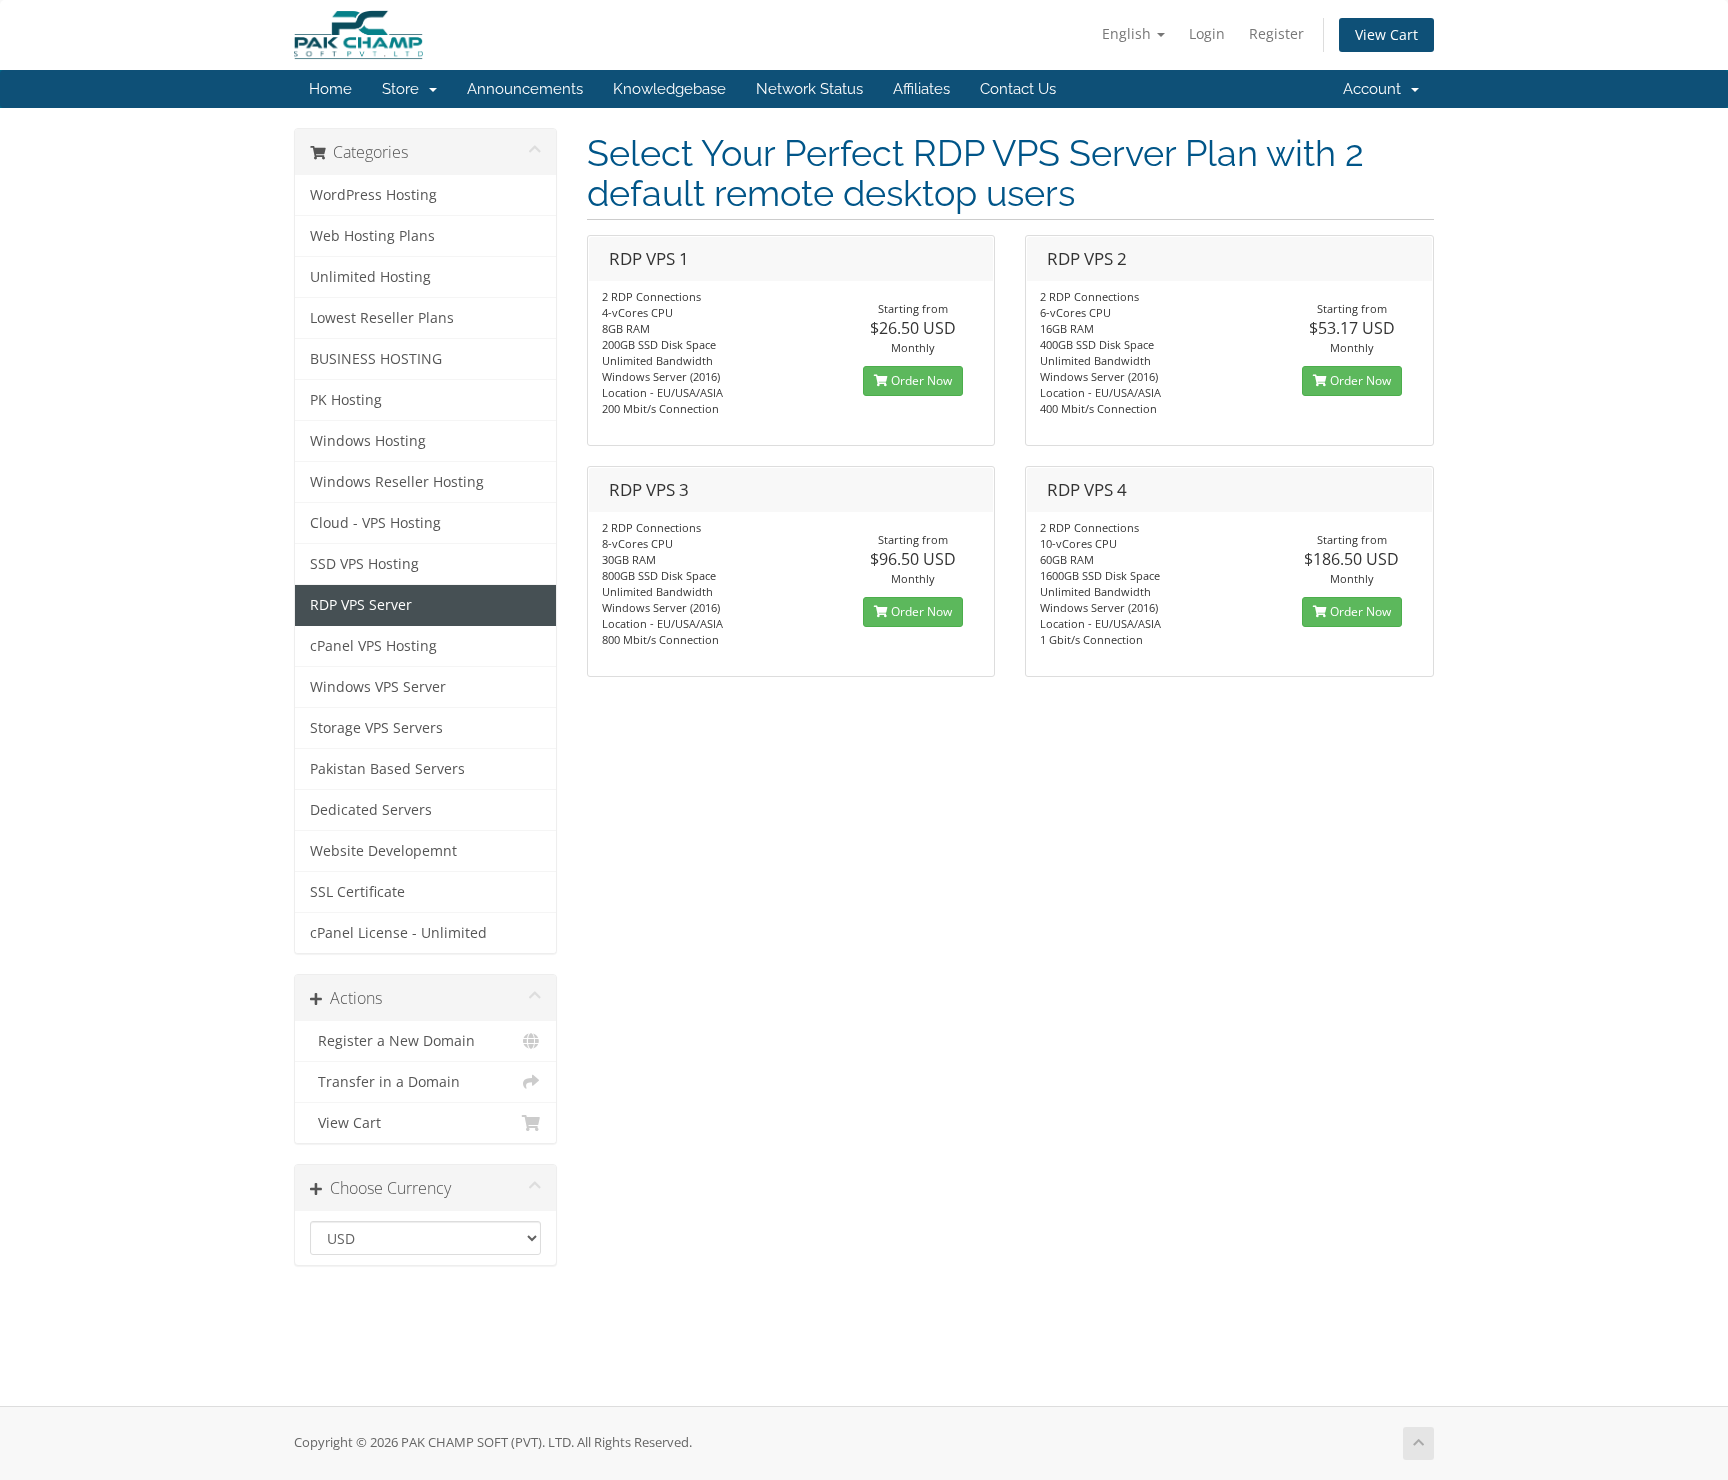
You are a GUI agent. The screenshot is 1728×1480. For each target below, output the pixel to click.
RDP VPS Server (361, 605)
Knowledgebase (669, 89)
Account (1376, 89)
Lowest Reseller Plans (382, 318)
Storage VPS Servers (376, 728)
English (1128, 33)
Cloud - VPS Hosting (375, 523)
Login (1207, 33)
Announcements (525, 89)
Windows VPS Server (378, 687)
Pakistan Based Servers (387, 769)
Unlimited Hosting (370, 277)
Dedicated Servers (371, 810)
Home (330, 89)
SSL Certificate (357, 892)
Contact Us (1018, 89)
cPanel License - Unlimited (398, 933)
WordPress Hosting (373, 195)
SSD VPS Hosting (364, 564)
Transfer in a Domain (385, 1082)
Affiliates (921, 89)
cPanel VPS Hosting (373, 646)
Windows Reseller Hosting (397, 482)
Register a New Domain (392, 1041)
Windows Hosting (368, 441)
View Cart (1386, 34)
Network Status (809, 89)
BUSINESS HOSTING (376, 359)
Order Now (920, 380)
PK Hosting (346, 400)
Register (1276, 33)
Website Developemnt (383, 851)
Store (404, 89)
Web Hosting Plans (372, 236)
